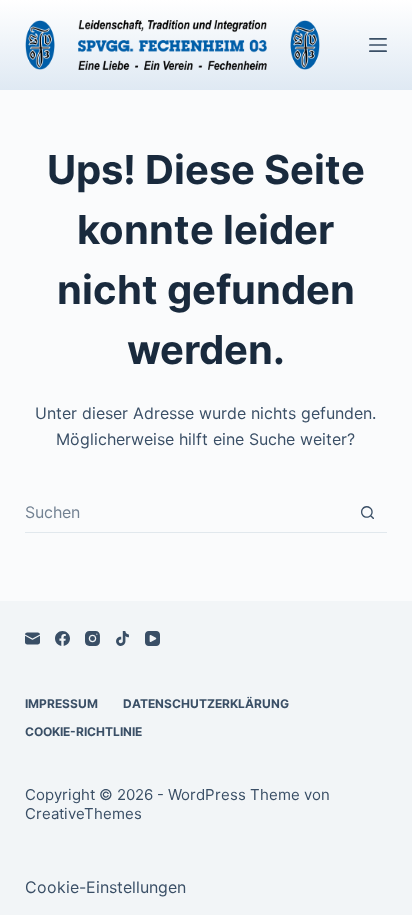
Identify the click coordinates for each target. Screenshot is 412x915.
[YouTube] (152, 638)
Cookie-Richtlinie (83, 731)
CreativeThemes (83, 813)
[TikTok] (122, 638)
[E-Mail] (32, 638)
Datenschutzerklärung (206, 703)
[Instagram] (92, 638)
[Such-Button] (367, 512)
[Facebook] (62, 638)
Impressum (61, 703)
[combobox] (187, 512)
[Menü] (378, 45)
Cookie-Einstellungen (105, 887)
